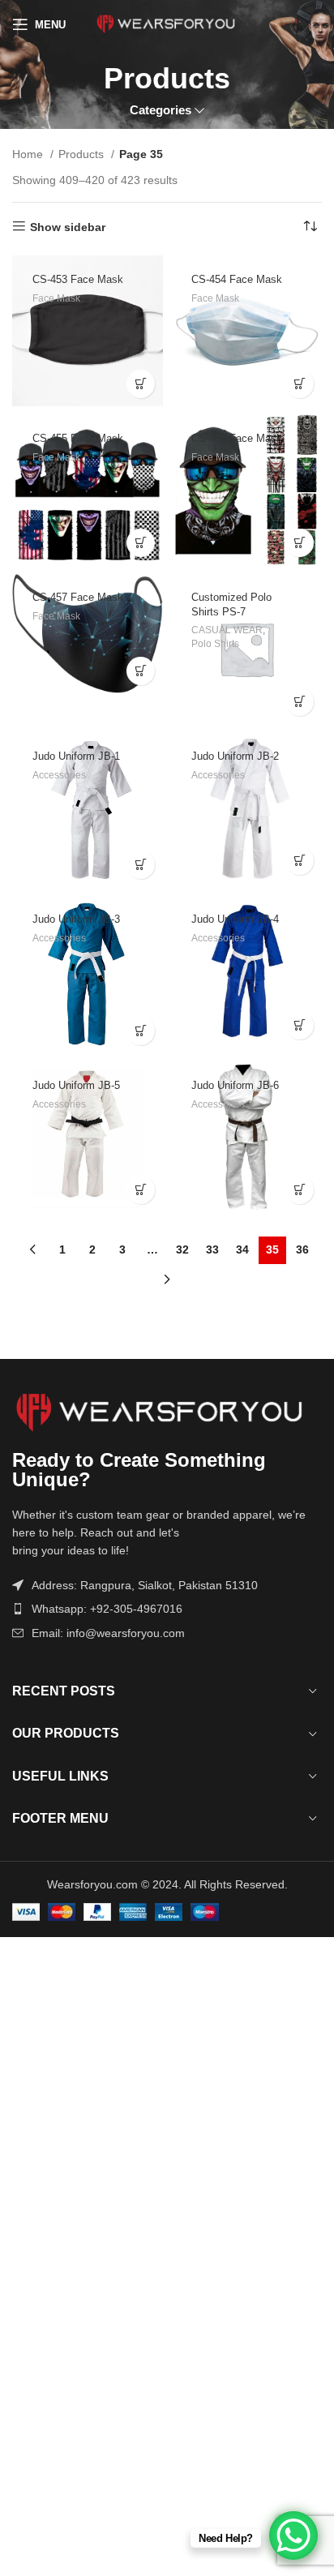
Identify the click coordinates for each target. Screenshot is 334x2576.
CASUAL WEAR (227, 630)
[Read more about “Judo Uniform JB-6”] (300, 1190)
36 (302, 1249)
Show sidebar (68, 227)
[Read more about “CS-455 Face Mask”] (141, 543)
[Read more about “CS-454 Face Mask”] (300, 384)
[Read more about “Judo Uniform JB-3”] (141, 1031)
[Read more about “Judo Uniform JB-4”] (300, 1025)
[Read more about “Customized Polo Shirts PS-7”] (300, 702)
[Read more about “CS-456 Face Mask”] (300, 543)
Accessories (59, 775)
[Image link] (167, 1413)
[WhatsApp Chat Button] (293, 2535)
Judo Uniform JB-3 (76, 919)
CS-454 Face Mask (237, 280)
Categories (161, 110)
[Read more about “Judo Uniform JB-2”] (300, 861)
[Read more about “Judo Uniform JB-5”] (141, 1190)
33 (212, 1249)
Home (29, 154)
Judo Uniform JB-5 (76, 1086)
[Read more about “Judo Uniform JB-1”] (141, 865)
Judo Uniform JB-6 (235, 1086)
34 (242, 1249)
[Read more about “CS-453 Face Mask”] (141, 384)
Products (83, 154)
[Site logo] (167, 24)
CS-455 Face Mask (78, 439)
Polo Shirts (215, 644)
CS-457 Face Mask (78, 598)
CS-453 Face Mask (78, 280)
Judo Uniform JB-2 (235, 757)
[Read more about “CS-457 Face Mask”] (141, 671)
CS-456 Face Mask (237, 439)
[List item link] (167, 1609)
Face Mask (56, 298)
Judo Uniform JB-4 (235, 919)
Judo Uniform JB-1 (76, 757)
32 (182, 1249)
